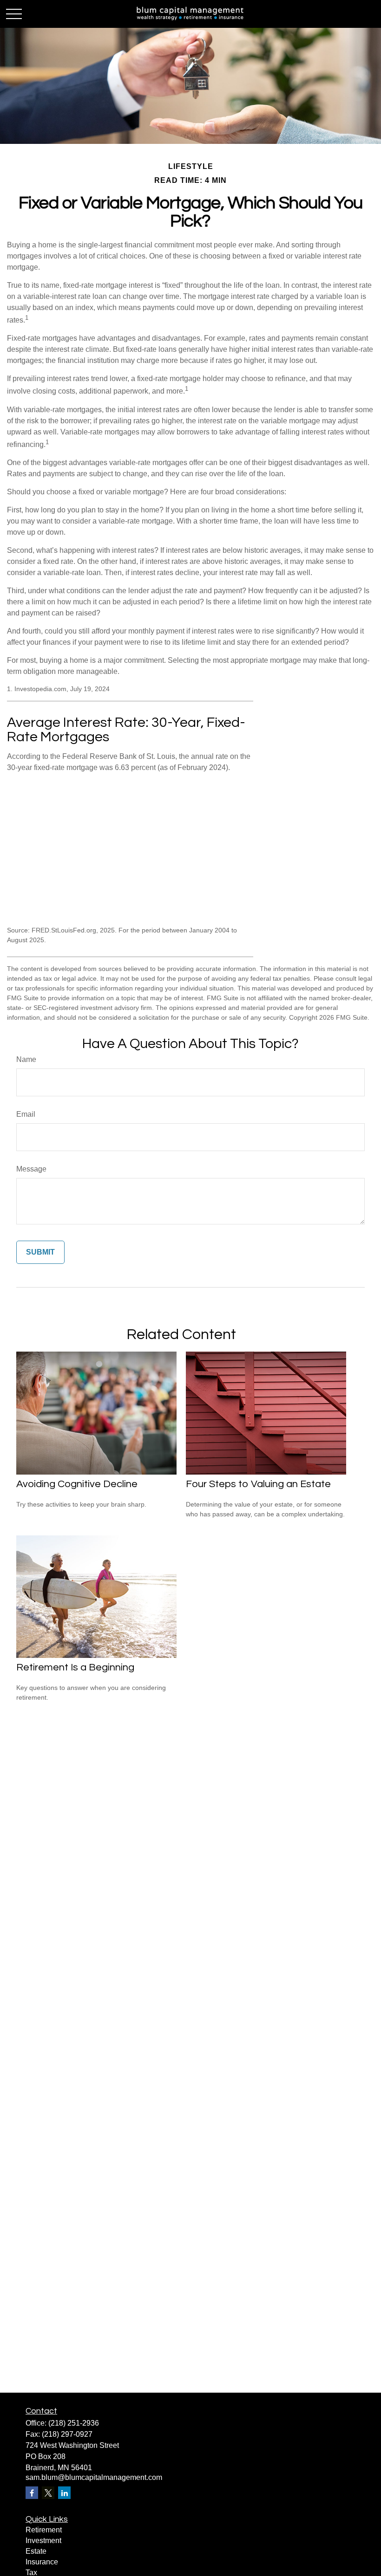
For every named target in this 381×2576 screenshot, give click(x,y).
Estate (36, 2551)
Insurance (42, 2562)
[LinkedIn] (64, 2493)
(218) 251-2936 (74, 2423)
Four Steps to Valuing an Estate (258, 1484)
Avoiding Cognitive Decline (77, 1484)
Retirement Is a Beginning (75, 1667)
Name (26, 1059)
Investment (43, 2540)
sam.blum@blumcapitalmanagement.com (94, 2477)
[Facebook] (32, 2493)
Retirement (44, 2530)
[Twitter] (48, 2493)
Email (26, 1114)
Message (31, 1169)
